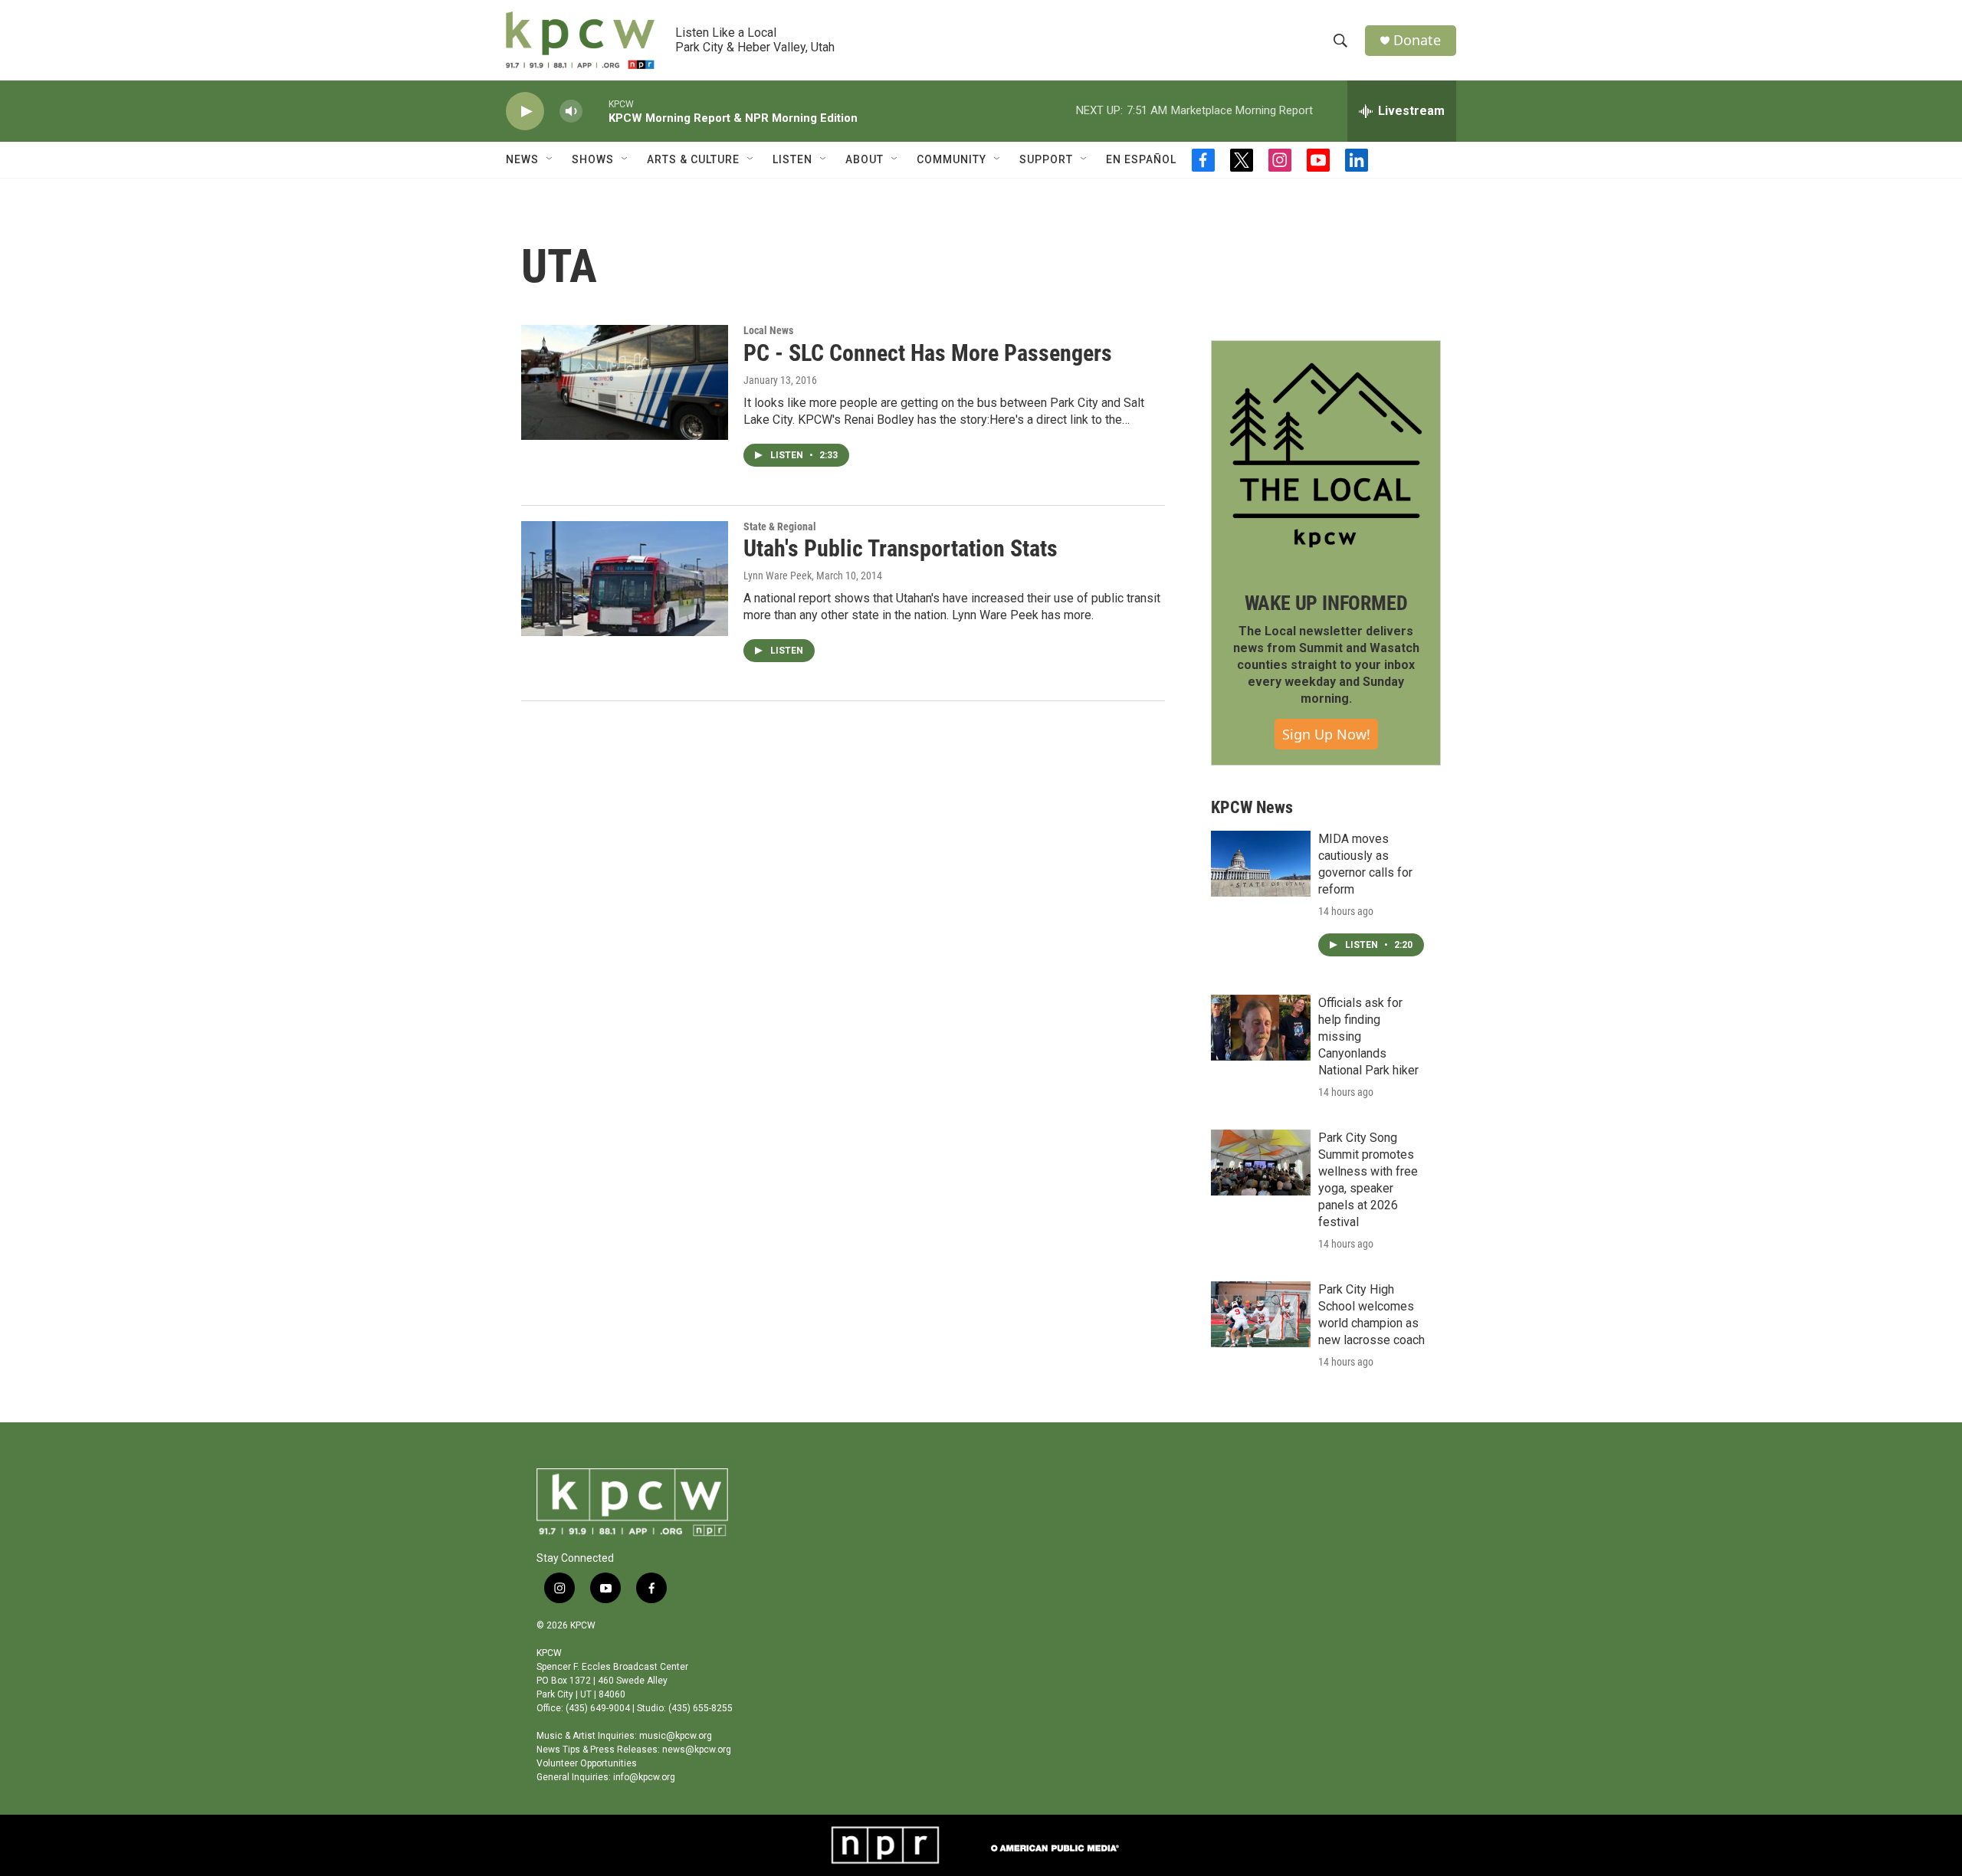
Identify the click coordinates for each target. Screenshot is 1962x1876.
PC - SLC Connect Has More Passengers (928, 353)
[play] (525, 112)
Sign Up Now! (1326, 734)
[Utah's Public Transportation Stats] (625, 579)
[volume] (571, 112)
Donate (1417, 40)
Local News (768, 330)
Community (951, 159)
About (865, 159)
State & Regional (780, 526)
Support (1046, 159)
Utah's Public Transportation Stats (901, 548)
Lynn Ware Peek (778, 576)
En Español (1141, 159)
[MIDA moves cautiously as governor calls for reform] (1261, 864)
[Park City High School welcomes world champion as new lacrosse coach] (1261, 1314)
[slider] (595, 111)
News (522, 159)
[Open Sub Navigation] (550, 159)
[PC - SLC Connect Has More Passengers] (625, 382)
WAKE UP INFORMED (1326, 603)
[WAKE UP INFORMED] (1326, 455)
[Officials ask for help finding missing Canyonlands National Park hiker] (1261, 1028)
